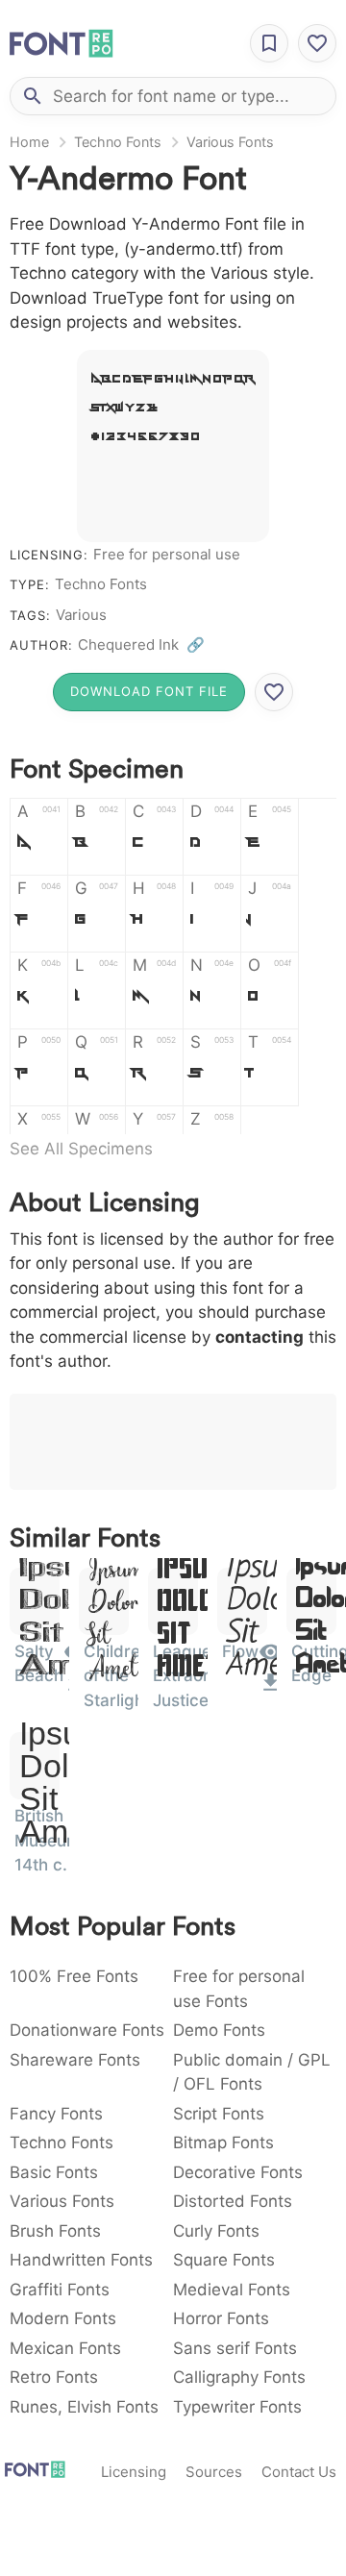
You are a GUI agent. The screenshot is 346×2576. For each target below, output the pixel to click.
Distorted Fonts (233, 2201)
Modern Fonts (63, 2318)
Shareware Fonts (75, 2060)
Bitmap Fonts (223, 2143)
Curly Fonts (216, 2231)
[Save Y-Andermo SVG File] (274, 692)
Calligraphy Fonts (239, 2377)
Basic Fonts (54, 2172)
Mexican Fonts (65, 2348)
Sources (214, 2472)
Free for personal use (167, 554)
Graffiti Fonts (60, 2290)
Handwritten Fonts (81, 2260)
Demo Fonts (219, 2030)
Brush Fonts (55, 2231)
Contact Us (299, 2472)
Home (29, 142)
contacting (259, 1337)
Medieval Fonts (232, 2290)
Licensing (134, 2472)
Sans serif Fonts (235, 2348)
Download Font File (149, 691)
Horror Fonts (221, 2318)
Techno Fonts (118, 142)
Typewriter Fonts (237, 2407)
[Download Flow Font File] (271, 1689)
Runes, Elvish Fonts (84, 2407)
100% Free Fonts (74, 1976)
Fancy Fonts (56, 2114)
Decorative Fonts (238, 2172)
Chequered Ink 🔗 (141, 644)
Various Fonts (230, 142)
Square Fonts (224, 2260)
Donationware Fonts (87, 2030)
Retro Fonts (54, 2377)
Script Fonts (219, 2114)
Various (81, 615)
